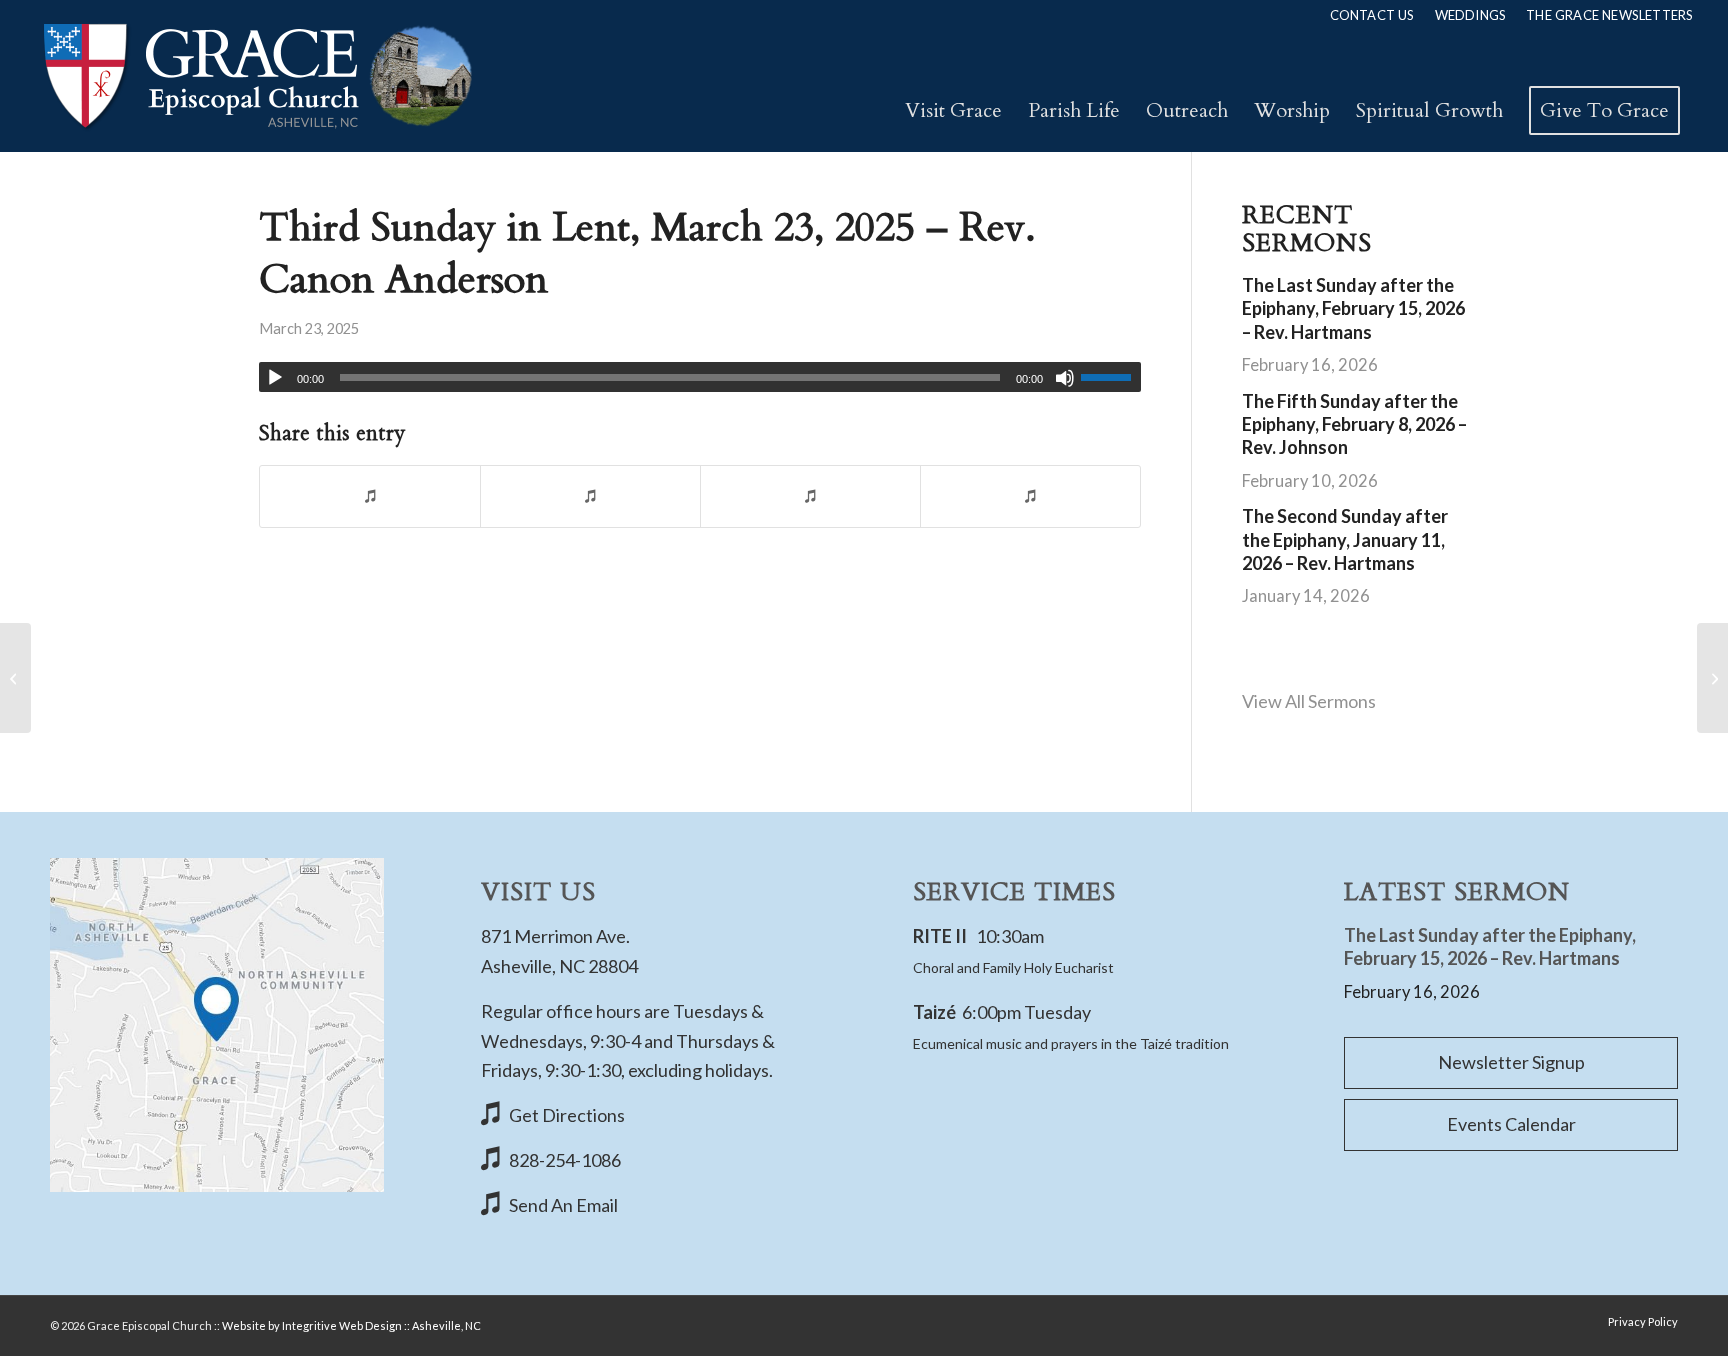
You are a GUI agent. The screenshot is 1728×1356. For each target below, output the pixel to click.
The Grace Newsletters (1609, 15)
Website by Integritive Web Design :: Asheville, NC (351, 1325)
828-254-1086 (565, 1160)
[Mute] (1065, 378)
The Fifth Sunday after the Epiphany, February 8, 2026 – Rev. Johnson (1354, 424)
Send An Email (563, 1205)
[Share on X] (590, 496)
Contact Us (1372, 15)
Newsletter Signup (1511, 1062)
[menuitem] (1372, 15)
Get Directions (567, 1115)
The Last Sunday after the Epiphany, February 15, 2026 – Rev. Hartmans (1353, 308)
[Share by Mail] (1030, 496)
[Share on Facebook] (370, 496)
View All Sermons (1309, 701)
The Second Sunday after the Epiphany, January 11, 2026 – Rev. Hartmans (1345, 539)
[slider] (1111, 377)
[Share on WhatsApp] (810, 496)
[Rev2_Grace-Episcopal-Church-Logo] (256, 76)
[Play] (275, 378)
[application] (700, 377)
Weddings (1471, 15)
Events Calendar (1511, 1124)
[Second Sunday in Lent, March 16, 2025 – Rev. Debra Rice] (15, 678)
